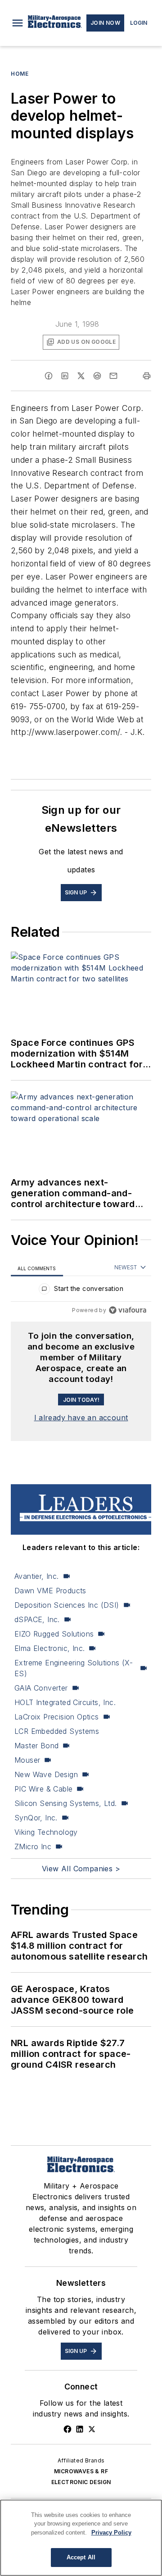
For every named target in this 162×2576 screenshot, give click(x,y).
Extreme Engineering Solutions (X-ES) (74, 1668)
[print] (147, 376)
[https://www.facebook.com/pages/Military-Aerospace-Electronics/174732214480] (67, 2429)
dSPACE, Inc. (37, 1619)
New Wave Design (46, 1774)
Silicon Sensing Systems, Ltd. (66, 1803)
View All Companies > (81, 1869)
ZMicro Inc (33, 1847)
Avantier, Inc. (37, 1576)
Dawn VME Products (50, 1591)
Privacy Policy (111, 2533)
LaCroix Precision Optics (57, 1717)
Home (20, 74)
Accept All (81, 2557)
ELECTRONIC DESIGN (81, 2482)
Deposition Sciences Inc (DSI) (67, 1605)
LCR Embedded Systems (57, 1731)
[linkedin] (65, 376)
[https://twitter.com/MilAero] (92, 2429)
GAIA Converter (41, 1688)
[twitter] (81, 376)
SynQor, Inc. (36, 1818)
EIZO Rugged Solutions (54, 1634)
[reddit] (97, 376)
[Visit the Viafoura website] (128, 1310)
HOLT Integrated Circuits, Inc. (65, 1702)
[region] (81, 1291)
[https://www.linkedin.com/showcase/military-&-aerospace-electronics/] (80, 2429)
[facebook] (49, 376)
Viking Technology (46, 1832)
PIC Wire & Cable (43, 1789)
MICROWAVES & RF (81, 2471)
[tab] (37, 1268)
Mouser (27, 1760)
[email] (113, 376)
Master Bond (36, 1746)
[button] (18, 23)
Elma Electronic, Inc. (49, 1648)
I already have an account (81, 1418)
